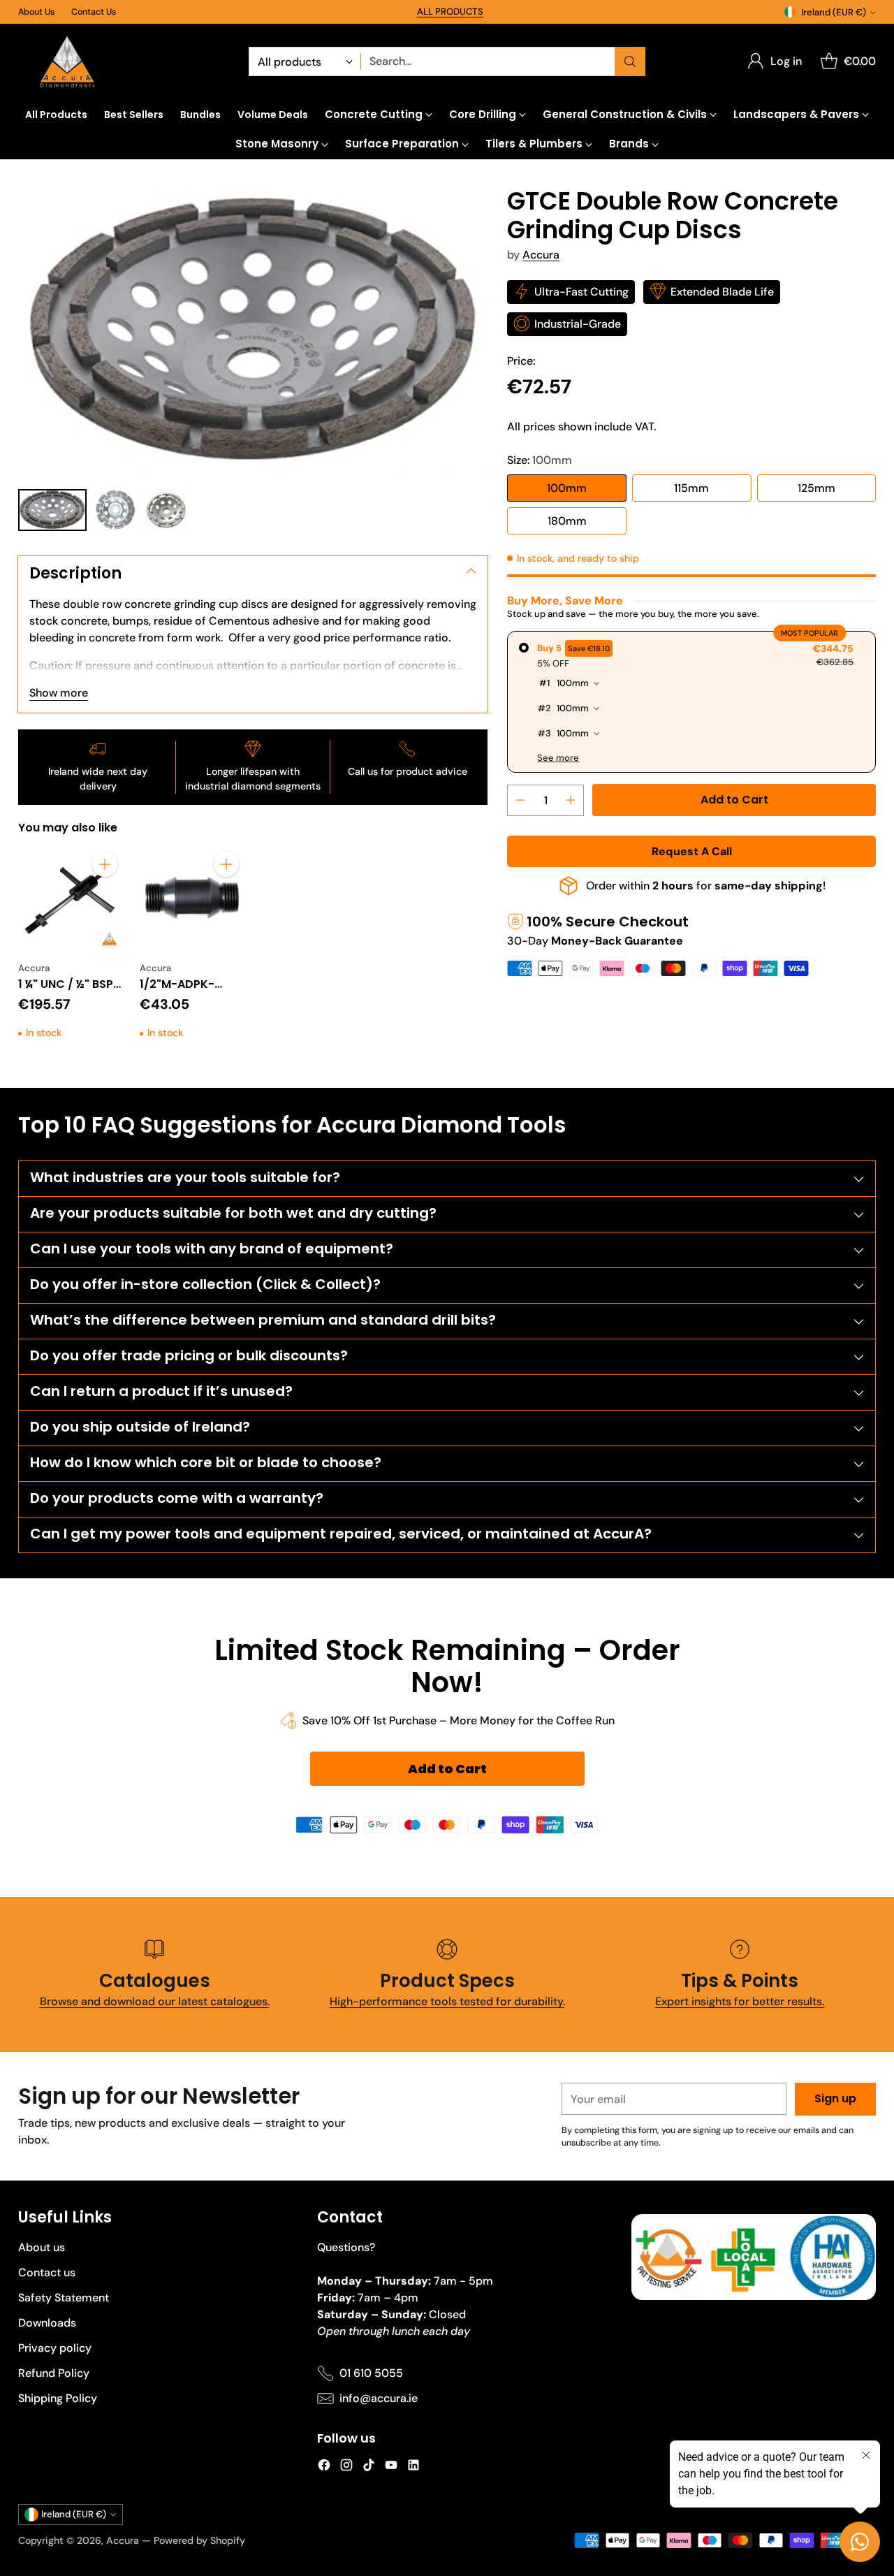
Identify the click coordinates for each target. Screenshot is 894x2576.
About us (42, 2247)
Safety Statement (64, 2298)
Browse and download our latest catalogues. (155, 2001)
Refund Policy (54, 2373)
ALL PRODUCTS (450, 12)
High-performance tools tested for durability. (447, 2001)
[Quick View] (105, 895)
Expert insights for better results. (740, 2001)
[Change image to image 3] (166, 510)
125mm (816, 487)
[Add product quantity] (571, 800)
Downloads (47, 2323)
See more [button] (558, 758)
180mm (567, 520)
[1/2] (192, 898)
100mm (567, 487)
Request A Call (692, 851)
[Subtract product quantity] (520, 800)
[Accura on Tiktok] (369, 2467)
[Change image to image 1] (52, 510)
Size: (540, 459)
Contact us (47, 2272)
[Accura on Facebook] (324, 2467)
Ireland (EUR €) (834, 12)
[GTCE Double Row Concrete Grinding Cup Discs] (253, 331)
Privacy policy (55, 2348)
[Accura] (67, 62)
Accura (541, 254)
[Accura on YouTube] (391, 2467)
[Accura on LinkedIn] (413, 2467)
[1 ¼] (71, 898)
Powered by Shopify (199, 2540)
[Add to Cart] (105, 864)
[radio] (691, 702)
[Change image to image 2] (116, 510)
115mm (691, 487)
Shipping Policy (58, 2398)
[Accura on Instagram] (346, 2467)
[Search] (630, 61)
